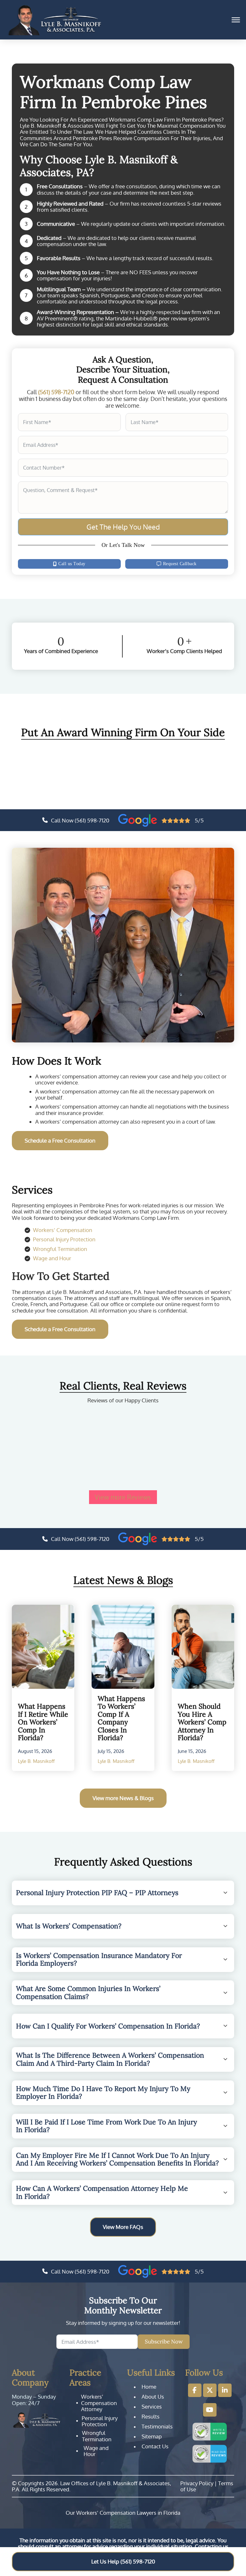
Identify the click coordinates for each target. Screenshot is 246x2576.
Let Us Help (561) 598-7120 (123, 2561)
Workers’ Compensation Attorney (99, 2403)
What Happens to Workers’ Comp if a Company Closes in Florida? (121, 1718)
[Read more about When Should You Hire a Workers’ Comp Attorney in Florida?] (203, 1647)
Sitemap (152, 2436)
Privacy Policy (197, 2483)
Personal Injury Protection (64, 1239)
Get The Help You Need (123, 527)
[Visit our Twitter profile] (210, 2390)
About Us (153, 2397)
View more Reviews (123, 1497)
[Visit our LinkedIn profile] (225, 2390)
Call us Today (72, 564)
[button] (123, 1893)
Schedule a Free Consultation (60, 1140)
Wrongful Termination (60, 1249)
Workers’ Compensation (63, 1230)
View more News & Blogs (123, 1798)
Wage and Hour (52, 1258)
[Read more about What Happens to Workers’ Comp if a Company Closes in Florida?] (123, 1647)
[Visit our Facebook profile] (195, 2390)
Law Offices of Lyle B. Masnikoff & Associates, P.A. (91, 2486)
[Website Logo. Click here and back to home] (37, 2420)
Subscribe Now (164, 2342)
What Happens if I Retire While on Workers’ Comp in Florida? (43, 1722)
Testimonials (157, 2427)
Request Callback (180, 564)
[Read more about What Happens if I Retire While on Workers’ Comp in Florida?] (43, 1647)
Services (152, 2407)
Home (149, 2387)
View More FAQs (123, 2227)
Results (151, 2417)
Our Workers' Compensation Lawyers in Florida (123, 2513)
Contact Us (155, 2446)
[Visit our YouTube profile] (210, 2410)
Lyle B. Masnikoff (36, 1761)
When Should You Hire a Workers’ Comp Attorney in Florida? (202, 1722)
